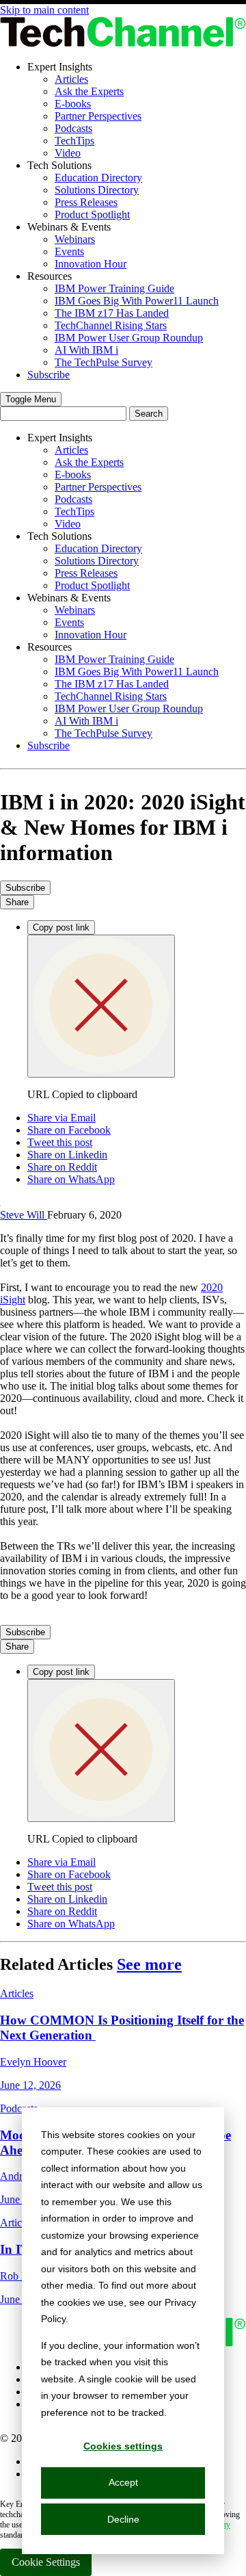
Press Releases (86, 202)
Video (68, 153)
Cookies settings (123, 2446)
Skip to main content (44, 10)
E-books (73, 104)
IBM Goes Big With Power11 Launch (137, 301)
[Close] (101, 1006)
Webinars (75, 239)
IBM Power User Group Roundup (129, 338)
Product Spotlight (92, 214)
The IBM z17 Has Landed (112, 313)
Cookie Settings (46, 2562)
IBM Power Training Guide (114, 288)
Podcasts (73, 128)
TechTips (74, 141)
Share (17, 902)
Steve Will (24, 1215)
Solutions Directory (97, 190)
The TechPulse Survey (104, 362)
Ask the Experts (89, 91)
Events (69, 251)
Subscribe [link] (25, 888)
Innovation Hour (91, 264)
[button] (31, 399)
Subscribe (49, 375)
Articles (71, 79)
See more (149, 1964)
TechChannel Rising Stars (111, 325)
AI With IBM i (86, 350)
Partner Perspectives (98, 116)
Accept (123, 2482)
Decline (123, 2519)
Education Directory (98, 178)
